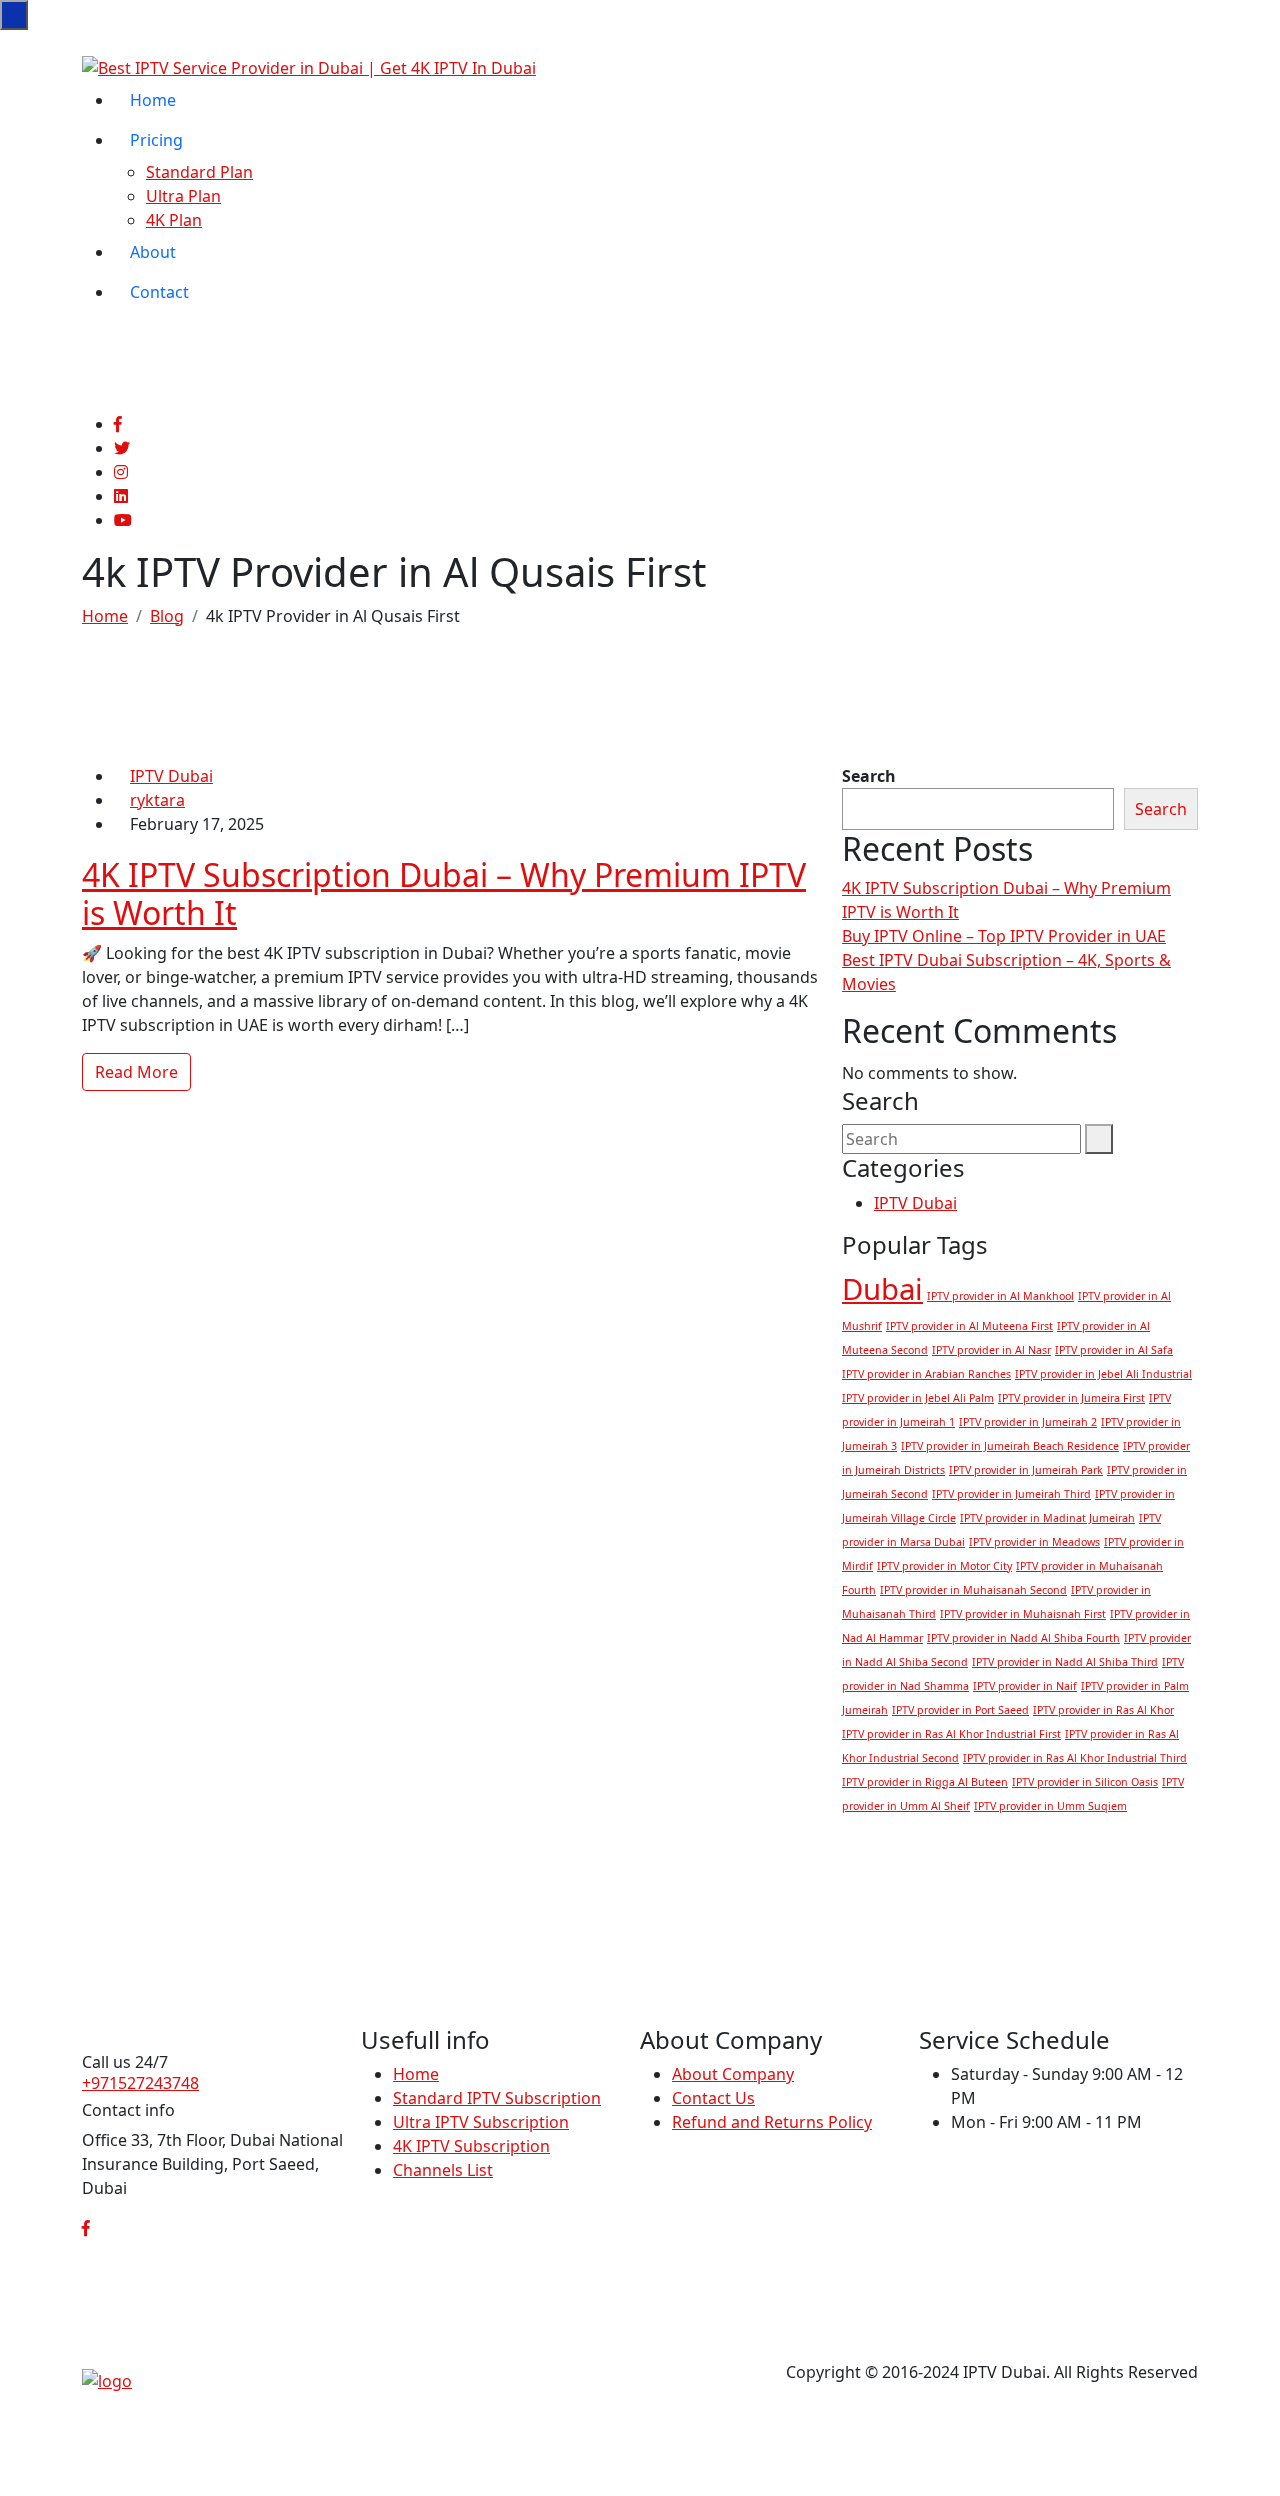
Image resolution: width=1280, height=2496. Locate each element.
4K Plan (174, 220)
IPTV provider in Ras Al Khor (1103, 1710)
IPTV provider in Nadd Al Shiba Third (1065, 1662)
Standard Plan (199, 172)
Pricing (156, 140)
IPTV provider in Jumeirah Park (1026, 1470)
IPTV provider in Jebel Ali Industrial (1103, 1374)
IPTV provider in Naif (1025, 1686)
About (153, 252)
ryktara (157, 800)
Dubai (882, 1289)
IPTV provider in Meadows (1034, 1542)
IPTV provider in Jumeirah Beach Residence (1010, 1446)
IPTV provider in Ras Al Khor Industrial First (951, 1734)
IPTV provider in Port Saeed (960, 1710)
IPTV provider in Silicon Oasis (1085, 1782)
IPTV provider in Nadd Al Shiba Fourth (1023, 1638)
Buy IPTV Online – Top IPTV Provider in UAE (1004, 936)
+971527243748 (140, 2083)
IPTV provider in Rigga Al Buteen (925, 1782)
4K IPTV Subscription (471, 2146)
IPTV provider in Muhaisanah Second (973, 1590)
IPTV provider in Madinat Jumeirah (1047, 1518)
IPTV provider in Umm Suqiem (1050, 1806)
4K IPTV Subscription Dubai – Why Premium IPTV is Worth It (444, 893)
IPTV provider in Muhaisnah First (1023, 1614)
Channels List (443, 2170)
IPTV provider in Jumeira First (1071, 1398)
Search (869, 776)
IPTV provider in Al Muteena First (969, 1326)
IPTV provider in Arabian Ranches (926, 1374)
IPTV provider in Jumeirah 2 (1028, 1422)
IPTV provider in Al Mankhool (1000, 1296)
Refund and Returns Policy (772, 2122)
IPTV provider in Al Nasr (991, 1350)
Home (153, 100)
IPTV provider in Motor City (944, 1566)
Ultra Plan (183, 196)
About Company (733, 2074)
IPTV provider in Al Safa (1114, 1350)
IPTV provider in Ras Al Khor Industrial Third (1075, 1758)
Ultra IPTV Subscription (481, 2122)
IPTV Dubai (171, 776)
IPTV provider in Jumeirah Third (1011, 1494)
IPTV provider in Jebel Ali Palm (918, 1398)
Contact (159, 292)
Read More (136, 1072)
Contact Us (713, 2098)
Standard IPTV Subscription (497, 2098)
